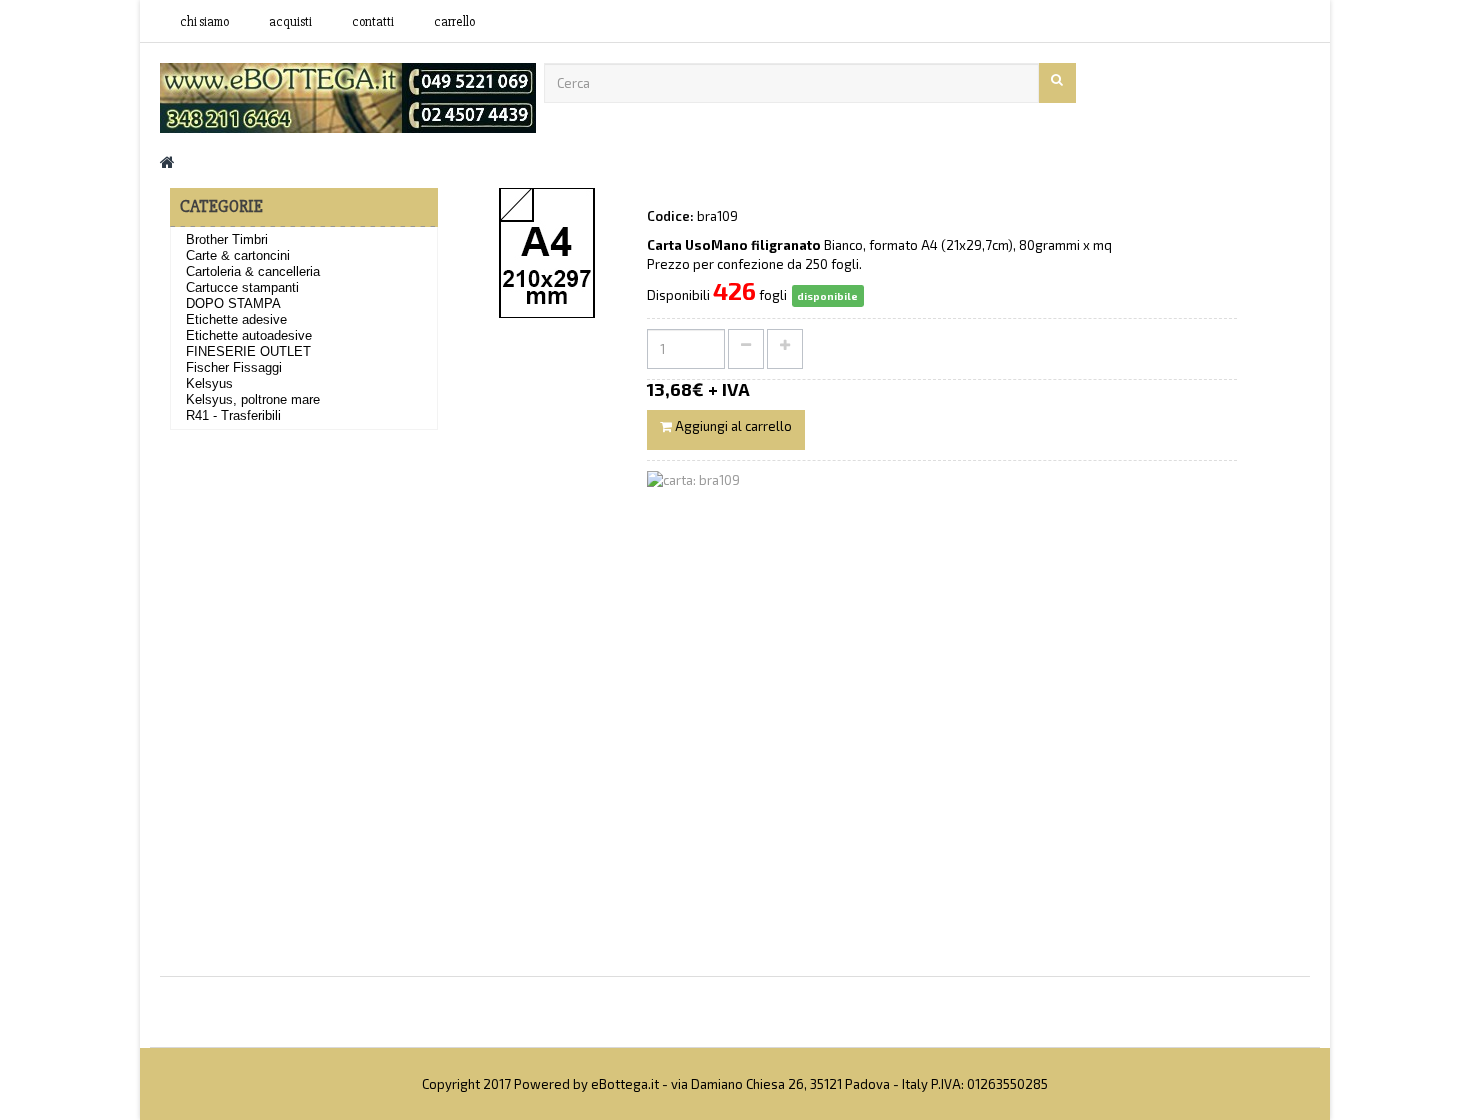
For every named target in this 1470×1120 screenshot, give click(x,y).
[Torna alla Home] (167, 161)
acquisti (290, 22)
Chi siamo (204, 22)
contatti (373, 22)
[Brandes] (348, 96)
